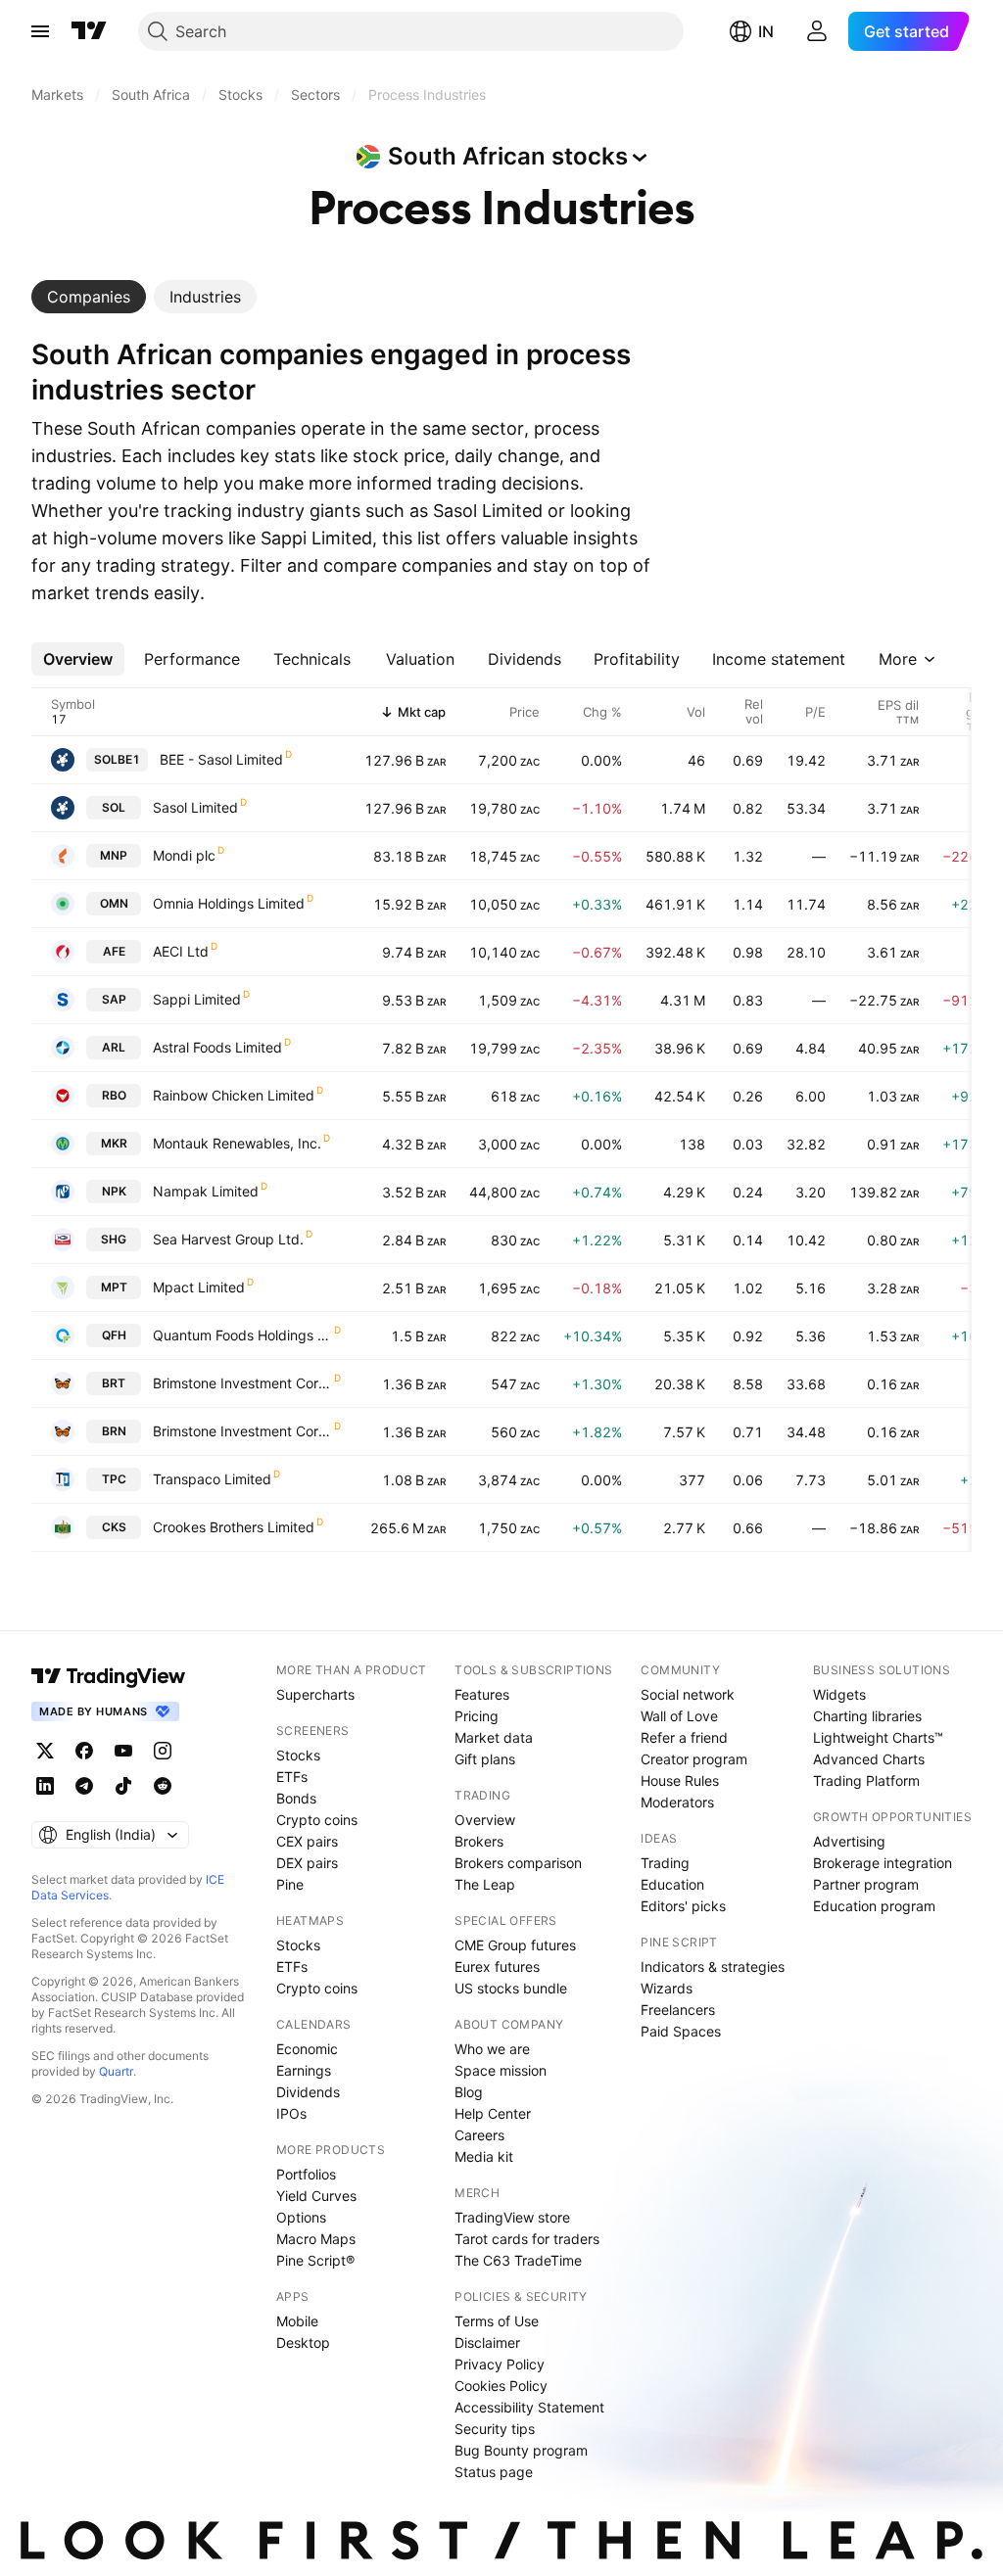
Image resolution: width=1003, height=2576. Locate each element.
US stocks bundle (511, 1988)
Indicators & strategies (713, 1967)
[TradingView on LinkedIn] (45, 1786)
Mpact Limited (199, 1287)
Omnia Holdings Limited (229, 903)
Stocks (298, 1755)
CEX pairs (307, 1841)
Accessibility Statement (529, 2407)
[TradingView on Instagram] (163, 1751)
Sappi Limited (197, 999)
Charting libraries (867, 1716)
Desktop (303, 2342)
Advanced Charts (869, 1759)
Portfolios (306, 2174)
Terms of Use (497, 2321)
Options (301, 2217)
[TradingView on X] (45, 1751)
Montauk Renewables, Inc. (237, 1143)
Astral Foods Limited (217, 1047)
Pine (290, 1884)
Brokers (479, 1841)
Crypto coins (317, 1820)
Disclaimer (487, 2342)
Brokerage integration (883, 1863)
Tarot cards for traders (527, 2239)
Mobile (297, 2321)
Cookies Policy (501, 2386)
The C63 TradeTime (518, 2260)
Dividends (308, 2092)
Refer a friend (684, 1737)
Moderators (677, 1802)
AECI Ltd (181, 951)
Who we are (492, 2049)
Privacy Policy (500, 2364)
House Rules (680, 1780)
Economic (307, 2049)
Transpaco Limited (212, 1479)
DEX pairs (307, 1863)
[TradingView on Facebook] (84, 1751)
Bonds (296, 1798)
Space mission (501, 2070)
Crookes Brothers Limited (234, 1527)
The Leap (485, 1884)
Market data (494, 1737)
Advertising (849, 1841)
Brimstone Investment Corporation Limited (242, 1383)
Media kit (484, 2156)
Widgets (839, 1694)
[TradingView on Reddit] (163, 1786)
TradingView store (512, 2217)
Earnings (304, 2070)
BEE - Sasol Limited (221, 759)
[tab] (89, 297)
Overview (485, 1820)
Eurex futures (497, 1967)
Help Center (493, 2113)
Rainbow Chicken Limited (234, 1095)
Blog (469, 2092)
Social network (688, 1694)
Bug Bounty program (521, 2450)
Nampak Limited (206, 1191)
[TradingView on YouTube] (123, 1751)
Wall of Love (679, 1716)
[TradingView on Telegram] (84, 1786)
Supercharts (315, 1694)
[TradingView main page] (89, 31)
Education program (874, 1906)
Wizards (667, 1988)
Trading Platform (866, 1780)
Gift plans (485, 1759)
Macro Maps (316, 2239)
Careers (479, 2135)
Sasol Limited (195, 807)
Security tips (495, 2429)
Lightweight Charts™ (878, 1737)
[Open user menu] (817, 31)
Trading (665, 1863)
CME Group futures (515, 1945)
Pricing (477, 1716)
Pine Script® (315, 2260)
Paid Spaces (681, 2031)
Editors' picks (683, 1906)
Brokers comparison (518, 1863)
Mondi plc (184, 855)
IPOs (291, 2113)
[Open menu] (40, 31)
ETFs (292, 1777)
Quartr (116, 2071)
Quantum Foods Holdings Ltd (242, 1335)
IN (766, 31)
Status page (494, 2472)
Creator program (694, 1759)
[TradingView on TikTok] (123, 1786)
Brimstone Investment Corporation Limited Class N (242, 1431)
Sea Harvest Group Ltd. (228, 1239)
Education (672, 1884)
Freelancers (678, 2010)
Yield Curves (316, 2196)
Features (482, 1694)
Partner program (866, 1884)
